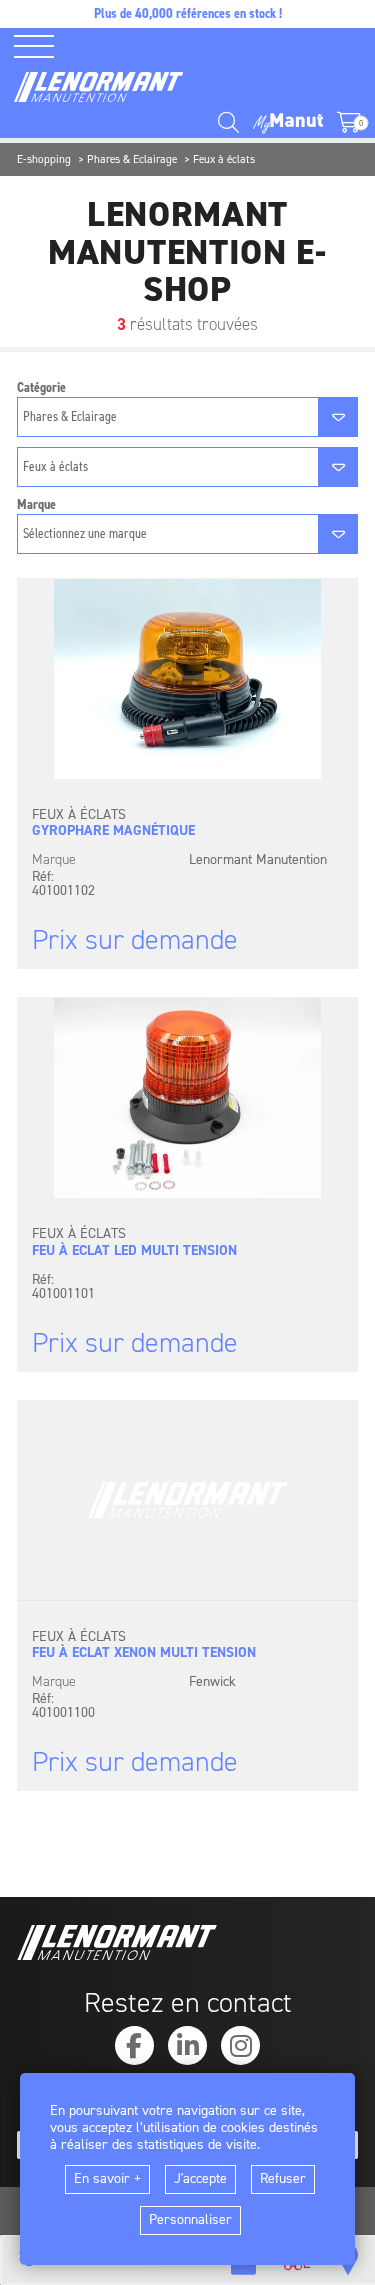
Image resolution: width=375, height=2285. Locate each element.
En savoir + (107, 2178)
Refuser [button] (283, 2178)
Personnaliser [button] (190, 2219)
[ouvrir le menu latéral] (41, 46)
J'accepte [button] (200, 2178)
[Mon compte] (288, 123)
